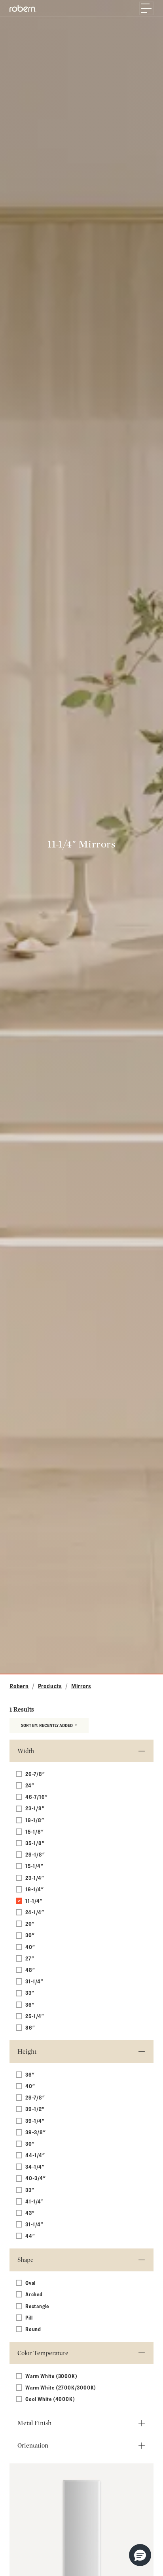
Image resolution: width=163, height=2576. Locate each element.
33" (30, 1993)
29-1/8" (35, 1854)
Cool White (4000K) (50, 2399)
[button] (140, 2555)
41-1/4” (35, 2201)
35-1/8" (35, 1843)
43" (30, 2213)
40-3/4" (36, 2178)
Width (26, 1751)
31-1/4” (34, 1981)
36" (30, 2004)
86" (30, 2027)
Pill (29, 2317)
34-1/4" (35, 2166)
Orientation (33, 2445)
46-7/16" (36, 1797)
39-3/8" (36, 2132)
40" (30, 1947)
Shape (26, 2260)
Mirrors (81, 1686)
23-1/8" (35, 1808)
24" (30, 1785)
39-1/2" (35, 2109)
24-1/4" (35, 1912)
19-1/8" (35, 1820)
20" (30, 1924)
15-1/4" (34, 1866)
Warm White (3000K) (51, 2376)
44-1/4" (35, 2155)
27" (30, 1958)
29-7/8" (35, 2097)
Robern (19, 1686)
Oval (30, 2283)
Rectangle (37, 2306)
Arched (34, 2294)
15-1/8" (35, 1831)
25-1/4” (35, 2016)
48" (30, 1970)
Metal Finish (34, 2423)
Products (50, 1686)
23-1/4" (35, 1878)
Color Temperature (43, 2353)
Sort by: (47, 1725)
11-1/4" (34, 1901)
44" (30, 2236)
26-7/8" (35, 1774)
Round (33, 2329)
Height (27, 2052)
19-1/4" (35, 1889)
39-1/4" (35, 2121)
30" (30, 1935)
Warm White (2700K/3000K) (61, 2387)
